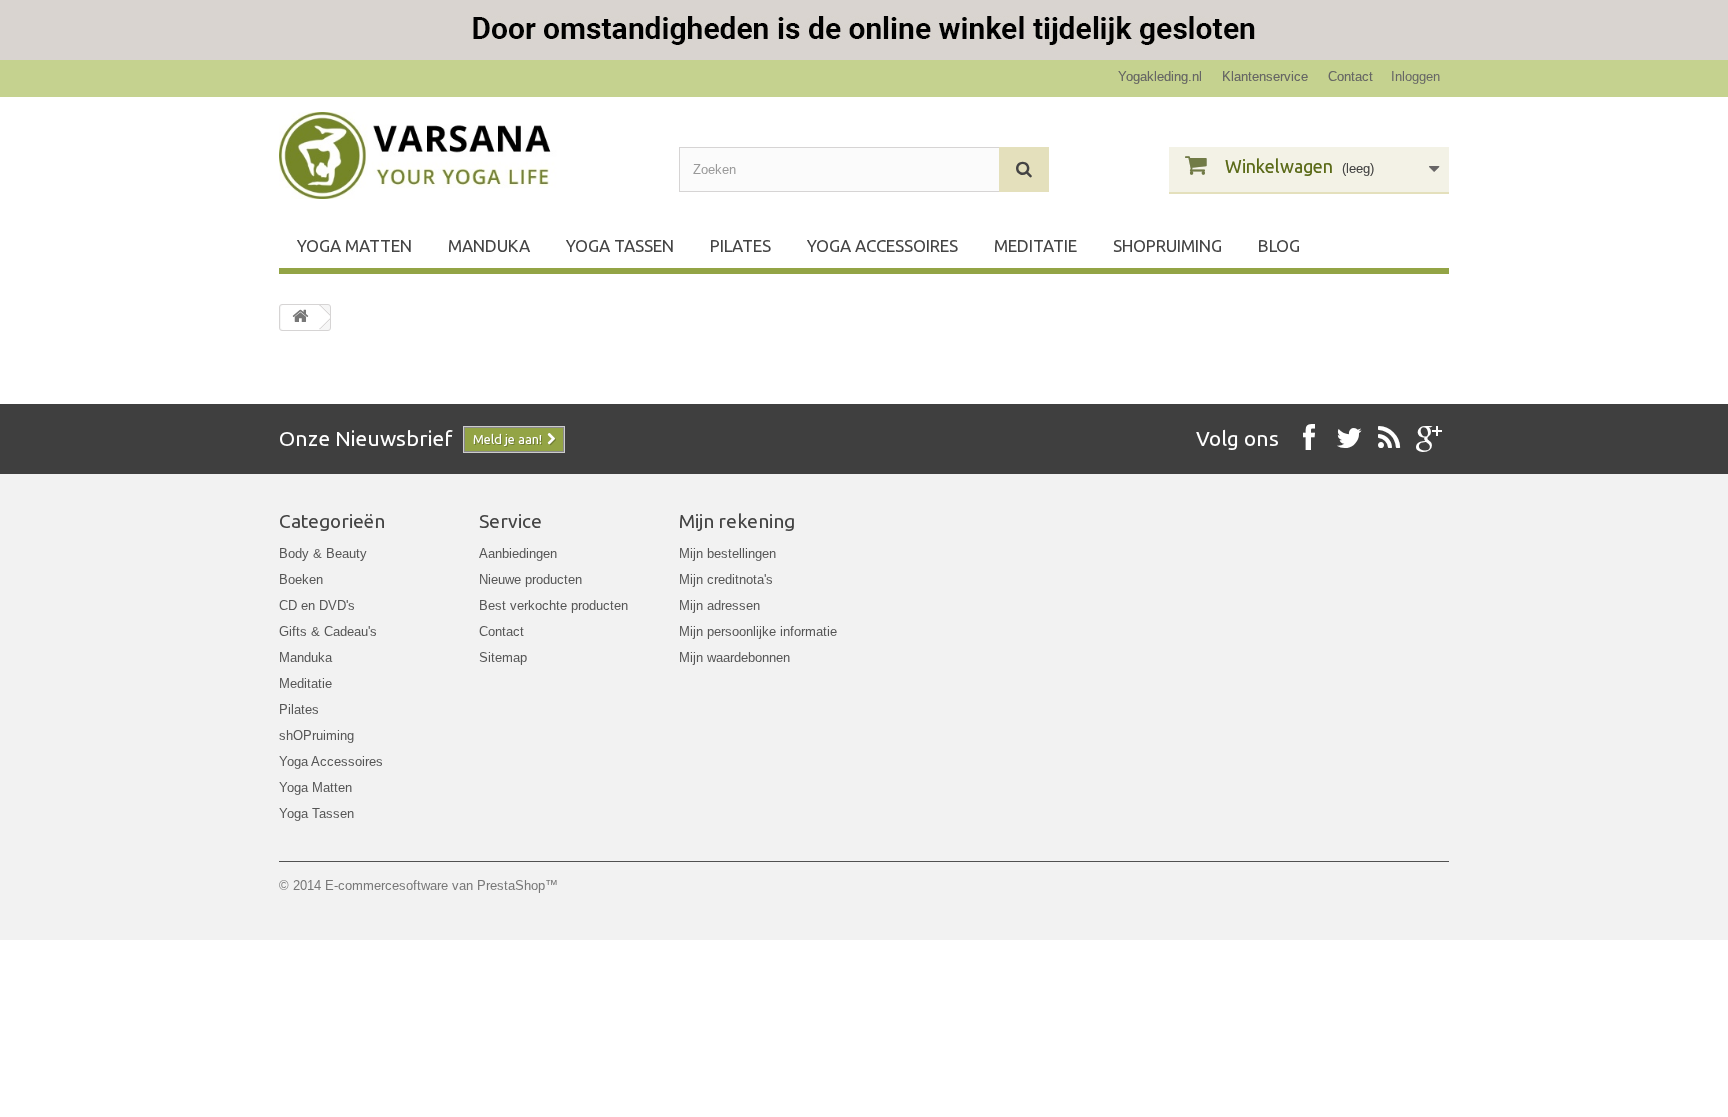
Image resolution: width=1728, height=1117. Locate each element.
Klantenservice (1265, 76)
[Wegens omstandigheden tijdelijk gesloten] (864, 30)
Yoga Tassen (620, 245)
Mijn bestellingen (727, 553)
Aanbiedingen (518, 553)
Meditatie (1035, 245)
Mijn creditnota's (726, 579)
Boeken (301, 579)
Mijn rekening (737, 521)
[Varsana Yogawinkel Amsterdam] (464, 155)
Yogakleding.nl (1160, 76)
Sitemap (503, 657)
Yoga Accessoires (882, 245)
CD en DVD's (317, 605)
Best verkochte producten (553, 605)
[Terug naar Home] (300, 317)
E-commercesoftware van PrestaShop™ (441, 885)
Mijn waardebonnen (734, 657)
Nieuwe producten (530, 579)
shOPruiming (1167, 245)
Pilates (740, 245)
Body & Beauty (323, 553)
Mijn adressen (719, 605)
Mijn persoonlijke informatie (758, 631)
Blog (1279, 245)
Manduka (489, 245)
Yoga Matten (354, 245)
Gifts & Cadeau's (328, 631)
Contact (1350, 76)
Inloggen (1415, 76)
